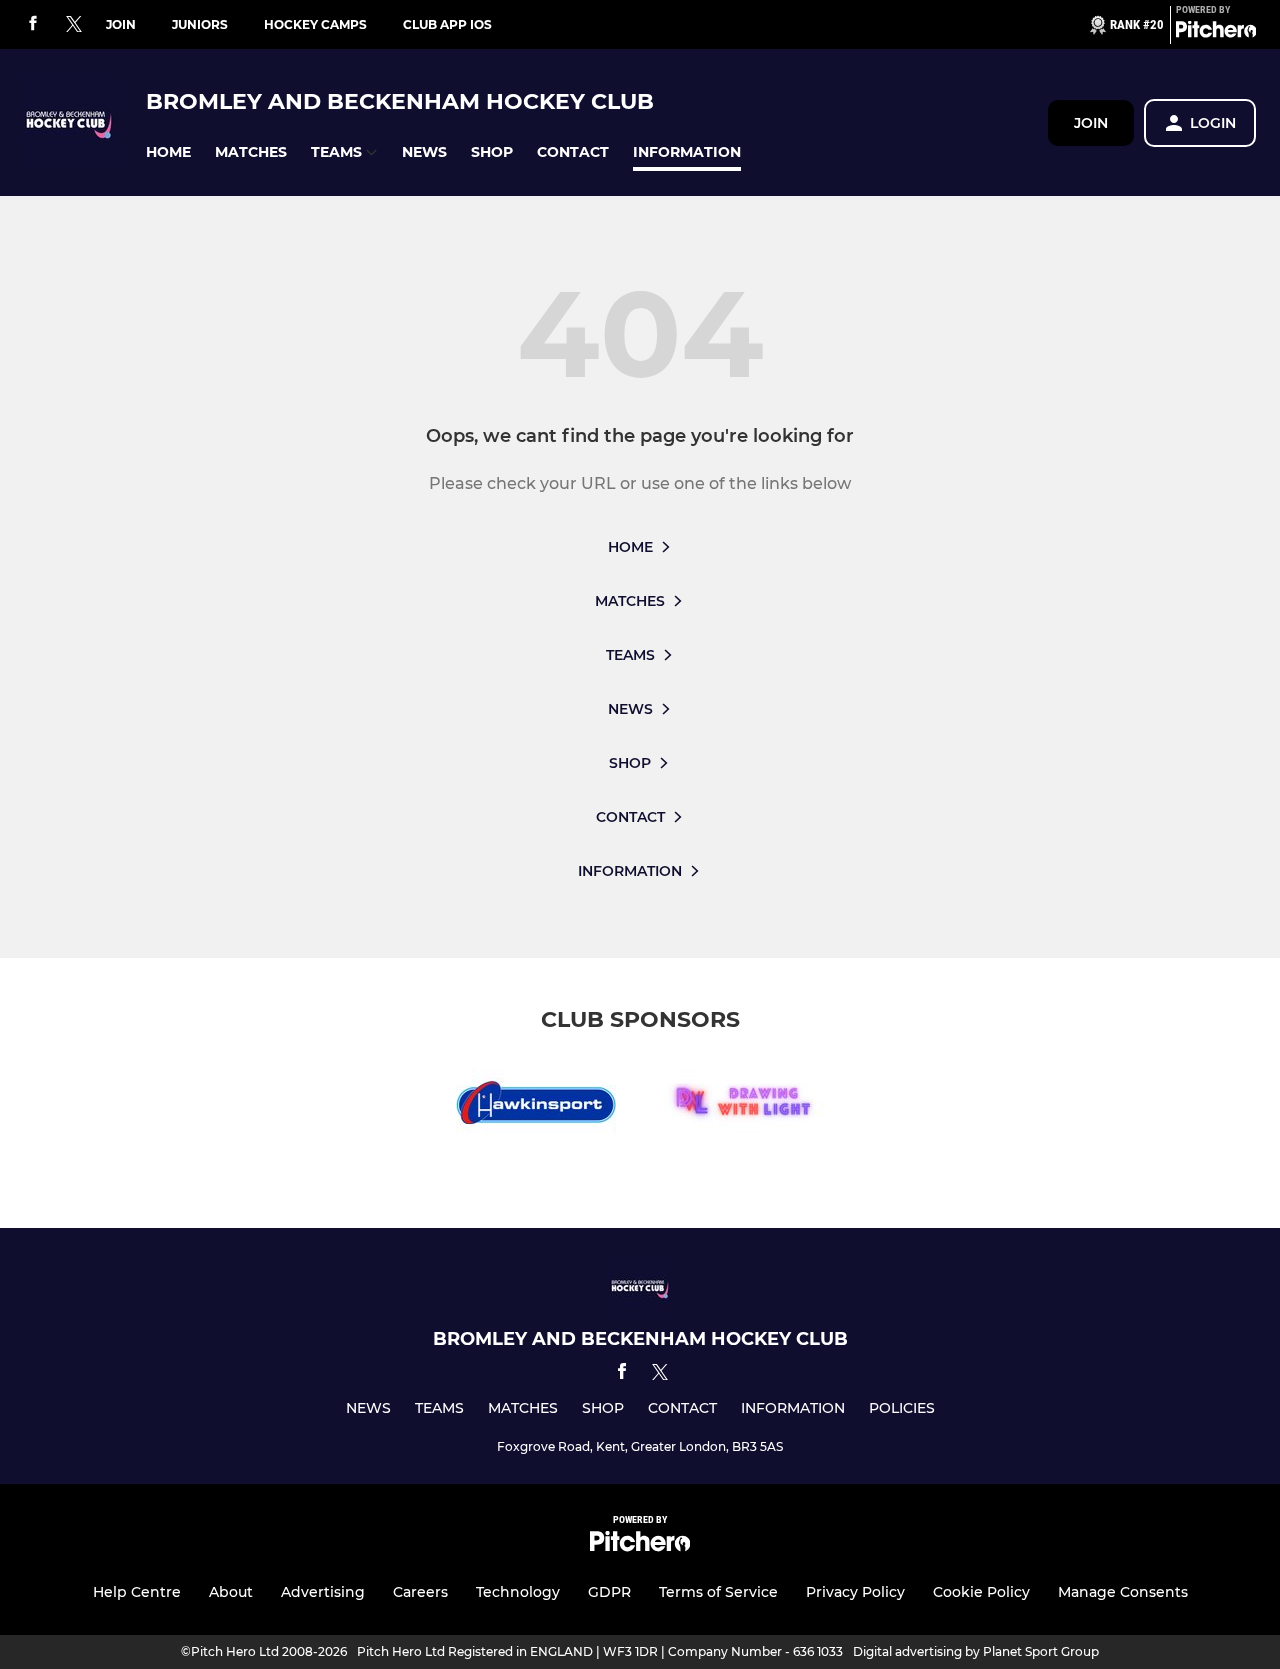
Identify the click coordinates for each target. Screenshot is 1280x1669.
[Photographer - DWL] (744, 1106)
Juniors (200, 24)
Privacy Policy (855, 1592)
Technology (518, 1592)
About (231, 1592)
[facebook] (33, 24)
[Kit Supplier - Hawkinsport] (536, 1106)
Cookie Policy (981, 1592)
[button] (168, 152)
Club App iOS (447, 24)
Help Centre (137, 1592)
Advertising (323, 1592)
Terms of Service (718, 1592)
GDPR (609, 1592)
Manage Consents (1123, 1592)
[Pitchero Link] (1216, 33)
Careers (420, 1592)
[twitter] (74, 25)
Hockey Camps (315, 24)
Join (121, 24)
